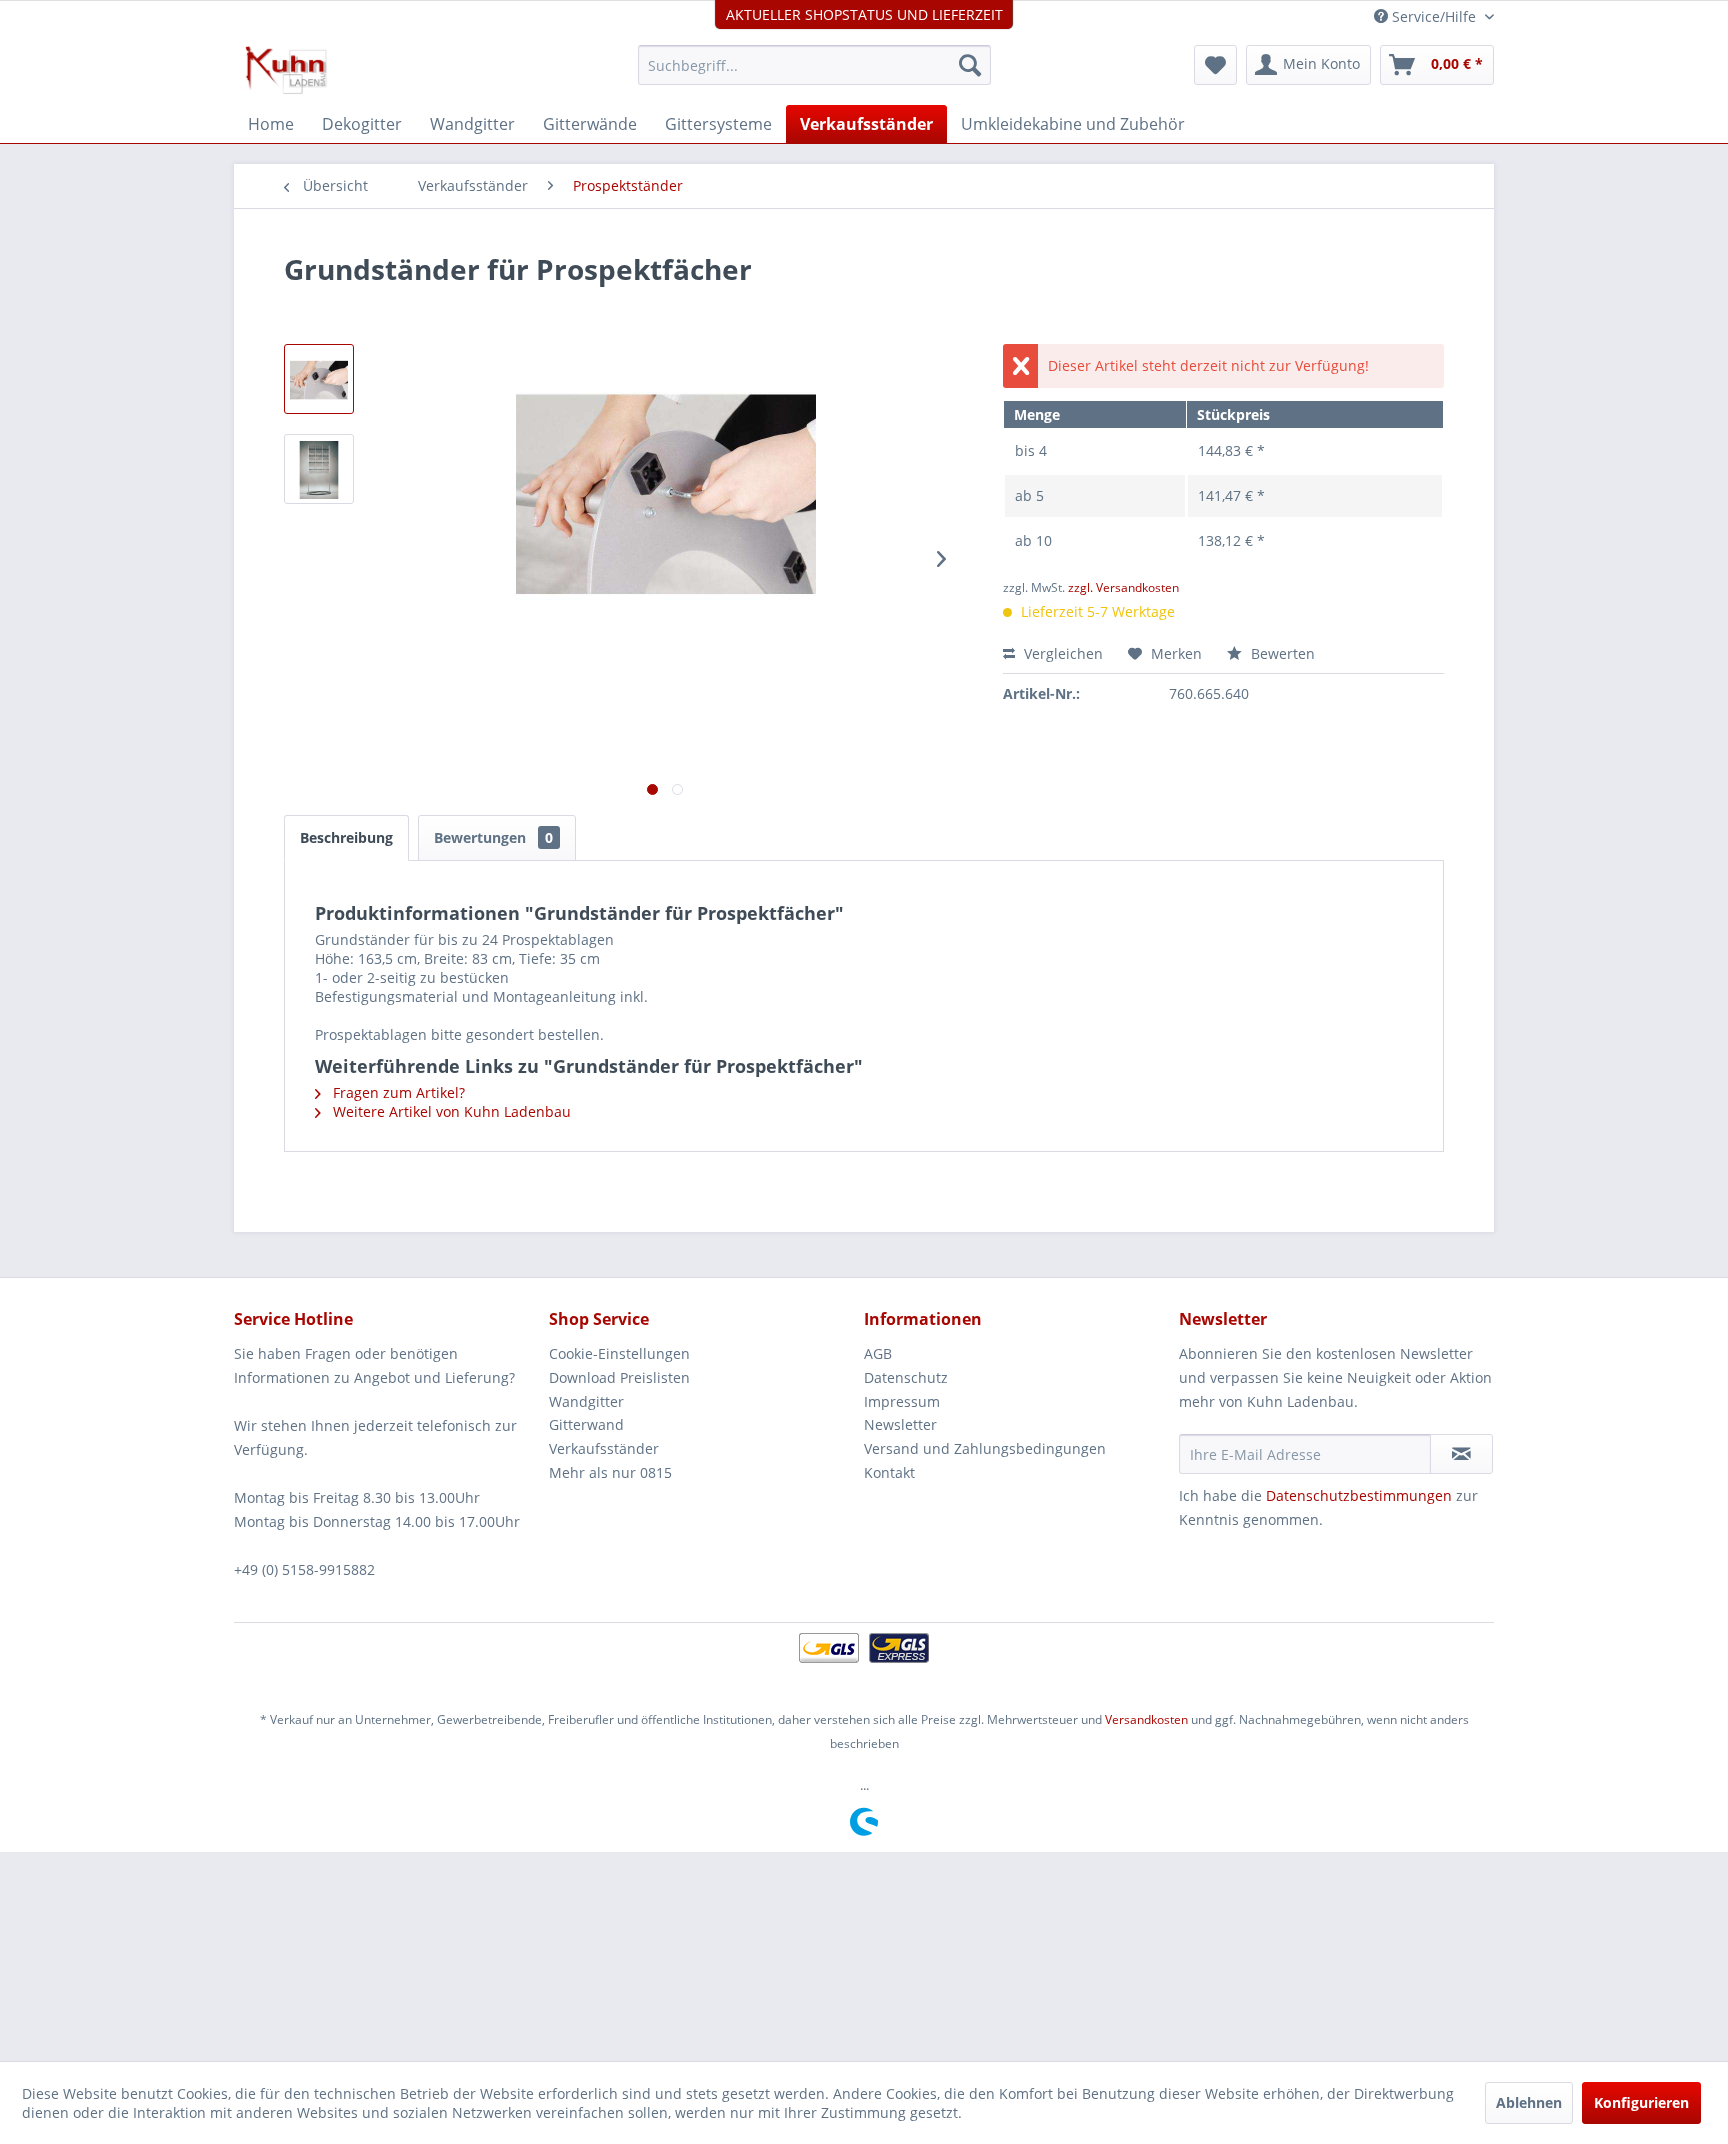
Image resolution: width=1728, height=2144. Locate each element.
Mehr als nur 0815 (610, 1472)
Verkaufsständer (604, 1448)
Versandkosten (1146, 1719)
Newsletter (900, 1424)
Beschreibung (346, 837)
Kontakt (889, 1472)
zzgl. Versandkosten (1123, 587)
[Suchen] (970, 65)
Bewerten (1281, 653)
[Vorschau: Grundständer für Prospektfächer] (319, 379)
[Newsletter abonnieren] (1461, 1454)
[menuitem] (814, 65)
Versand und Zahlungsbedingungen (985, 1448)
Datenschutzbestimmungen (1359, 1495)
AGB (878, 1353)
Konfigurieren (1641, 2102)
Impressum (902, 1401)
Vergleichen (1061, 653)
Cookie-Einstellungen (619, 1353)
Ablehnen (1529, 2102)
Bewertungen (493, 837)
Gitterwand (586, 1424)
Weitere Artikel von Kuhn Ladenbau (450, 1111)
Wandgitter (586, 1401)
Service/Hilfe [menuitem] (1434, 16)
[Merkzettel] (1215, 65)
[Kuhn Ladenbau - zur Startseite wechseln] (286, 70)
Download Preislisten (619, 1377)
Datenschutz (906, 1377)
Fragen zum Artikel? (397, 1092)
